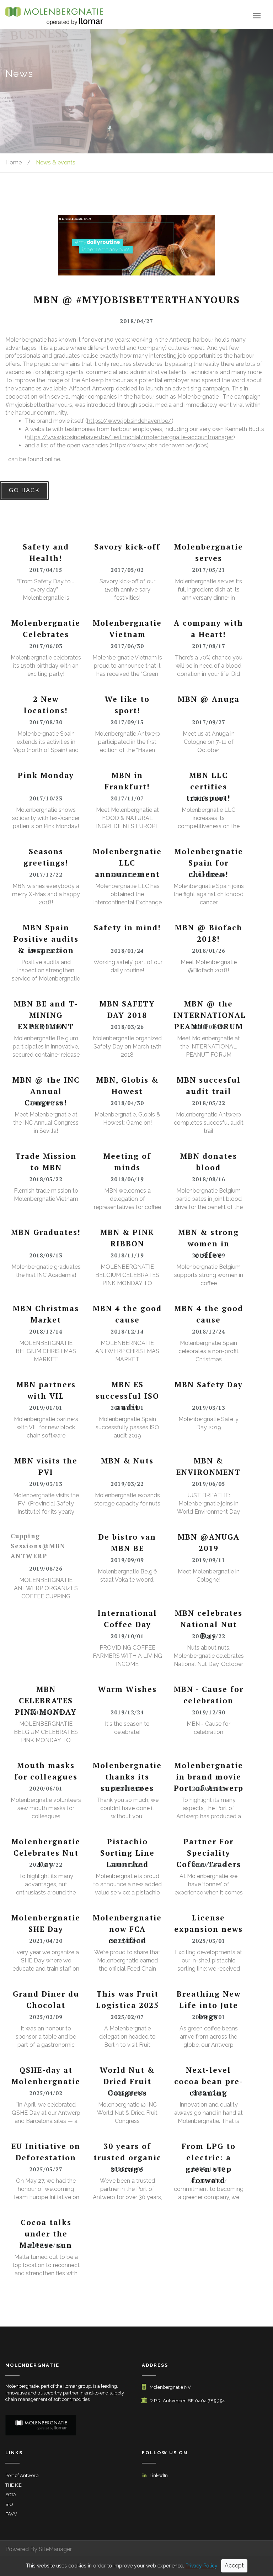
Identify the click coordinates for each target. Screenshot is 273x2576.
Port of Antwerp (22, 2475)
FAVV (11, 2514)
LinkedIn (159, 2475)
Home (14, 162)
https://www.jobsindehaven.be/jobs (159, 445)
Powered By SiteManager (39, 2549)
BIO (9, 2504)
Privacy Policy (202, 2566)
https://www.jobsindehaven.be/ (129, 421)
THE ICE (14, 2485)
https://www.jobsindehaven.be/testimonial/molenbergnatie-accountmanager (130, 437)
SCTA (11, 2495)
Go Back (24, 490)
